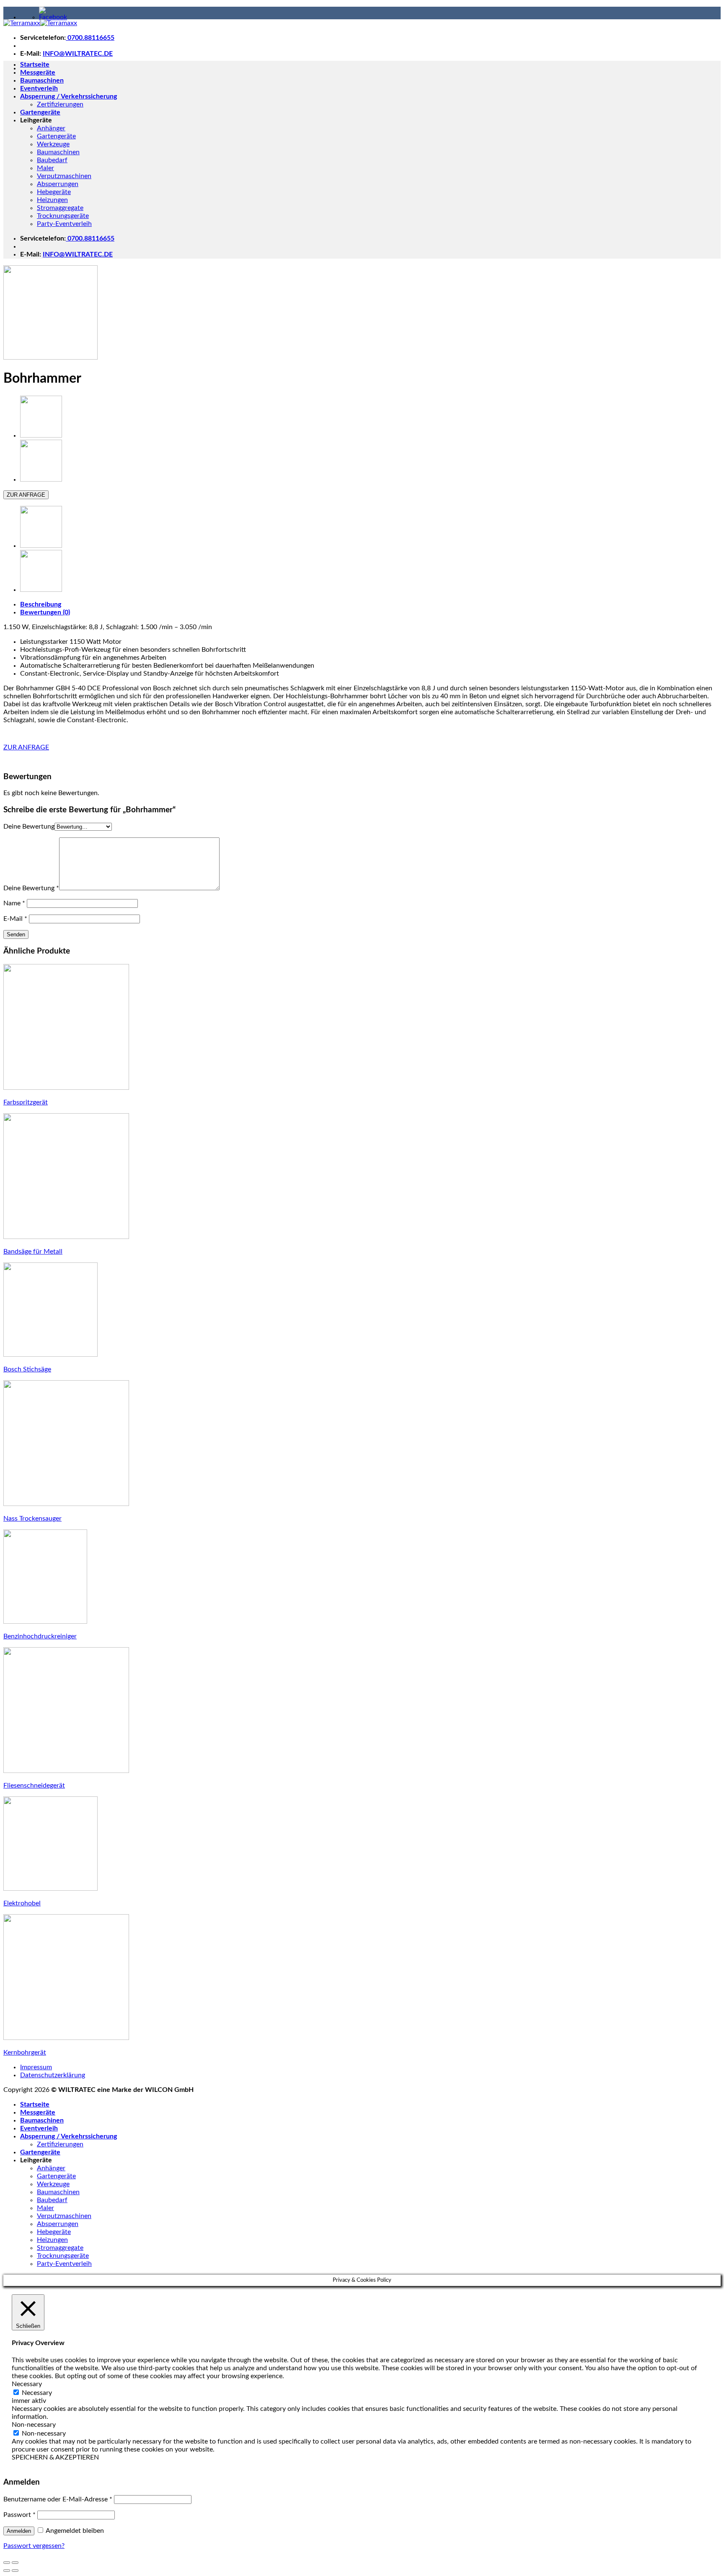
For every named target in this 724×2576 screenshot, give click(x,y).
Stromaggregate (60, 208)
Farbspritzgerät (26, 1102)
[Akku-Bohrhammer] (41, 479)
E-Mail (15, 919)
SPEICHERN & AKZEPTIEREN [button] (55, 2457)
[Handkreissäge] (41, 435)
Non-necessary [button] (34, 2425)
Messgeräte (38, 73)
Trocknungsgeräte (63, 216)
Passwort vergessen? (34, 2546)
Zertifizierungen (60, 104)
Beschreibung (41, 604)
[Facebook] (53, 17)
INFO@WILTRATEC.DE (78, 54)
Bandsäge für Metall (33, 1252)
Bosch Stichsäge (27, 1369)
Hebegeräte (54, 192)
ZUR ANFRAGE (26, 495)
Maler (45, 168)
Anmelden (19, 2531)
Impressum (36, 2067)
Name (14, 903)
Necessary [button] (27, 2384)
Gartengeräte (40, 112)
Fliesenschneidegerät (34, 1786)
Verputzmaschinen (64, 176)
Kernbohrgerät (25, 2053)
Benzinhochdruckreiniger (40, 1636)
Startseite (35, 65)
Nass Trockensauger (32, 1519)
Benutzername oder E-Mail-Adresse (58, 2499)
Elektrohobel (22, 1903)
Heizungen (52, 200)
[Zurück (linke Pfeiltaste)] (7, 2571)
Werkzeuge (53, 144)
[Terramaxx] (40, 23)
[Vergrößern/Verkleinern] (15, 2563)
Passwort (19, 2515)
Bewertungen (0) (45, 612)
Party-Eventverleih (64, 224)
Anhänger (51, 128)
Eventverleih (39, 88)
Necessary (37, 2393)
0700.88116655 (90, 38)
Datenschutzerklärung (53, 2075)
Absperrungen (58, 184)
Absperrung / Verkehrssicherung (69, 96)
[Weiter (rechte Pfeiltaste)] (15, 2571)
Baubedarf (52, 160)
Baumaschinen (42, 80)
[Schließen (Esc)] (7, 2563)
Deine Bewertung (29, 827)
